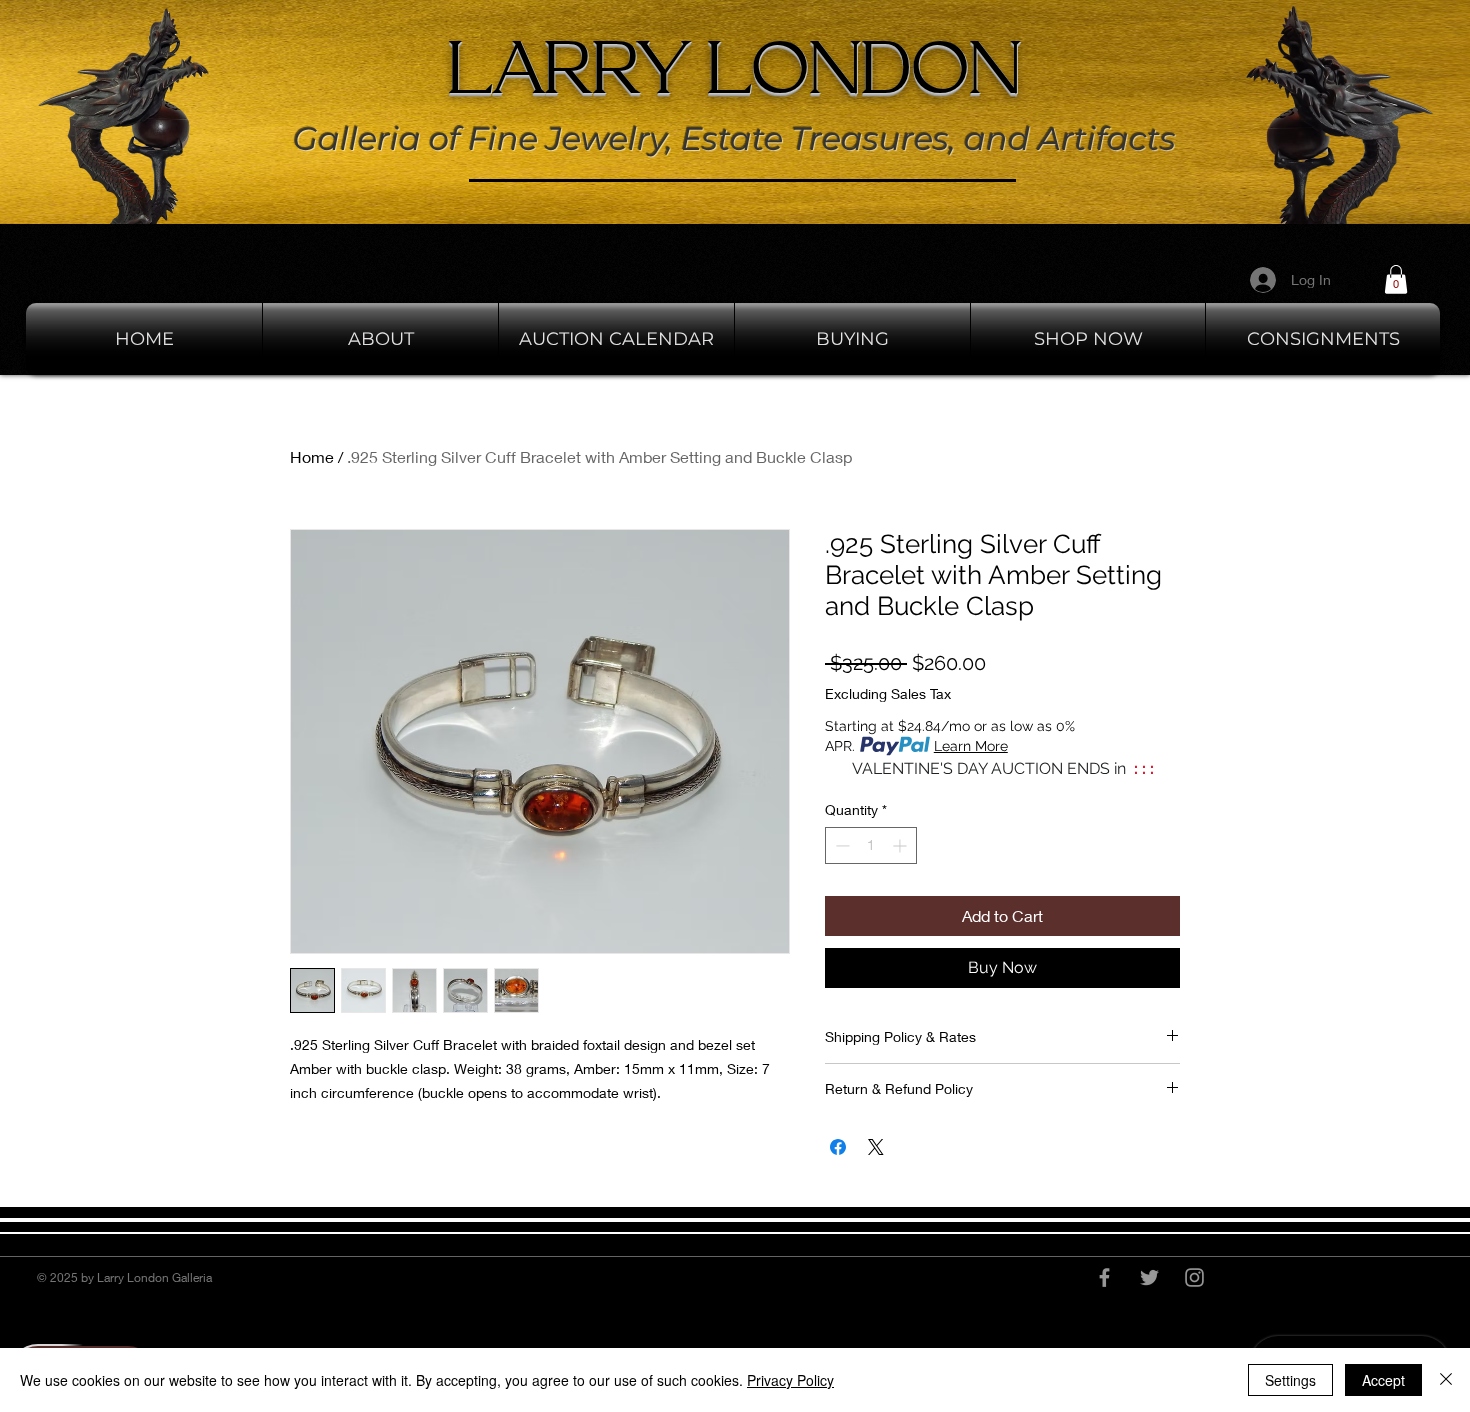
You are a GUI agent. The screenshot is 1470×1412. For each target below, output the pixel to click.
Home (312, 456)
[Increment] (901, 845)
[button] (1396, 279)
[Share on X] (876, 1147)
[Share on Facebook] (838, 1147)
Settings (1290, 1380)
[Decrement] (840, 845)
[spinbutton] (871, 845)
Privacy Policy (790, 1380)
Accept (1383, 1380)
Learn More (971, 746)
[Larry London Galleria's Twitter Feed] (1149, 1277)
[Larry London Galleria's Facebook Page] (1104, 1277)
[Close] (1446, 1380)
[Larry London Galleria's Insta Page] (1194, 1277)
